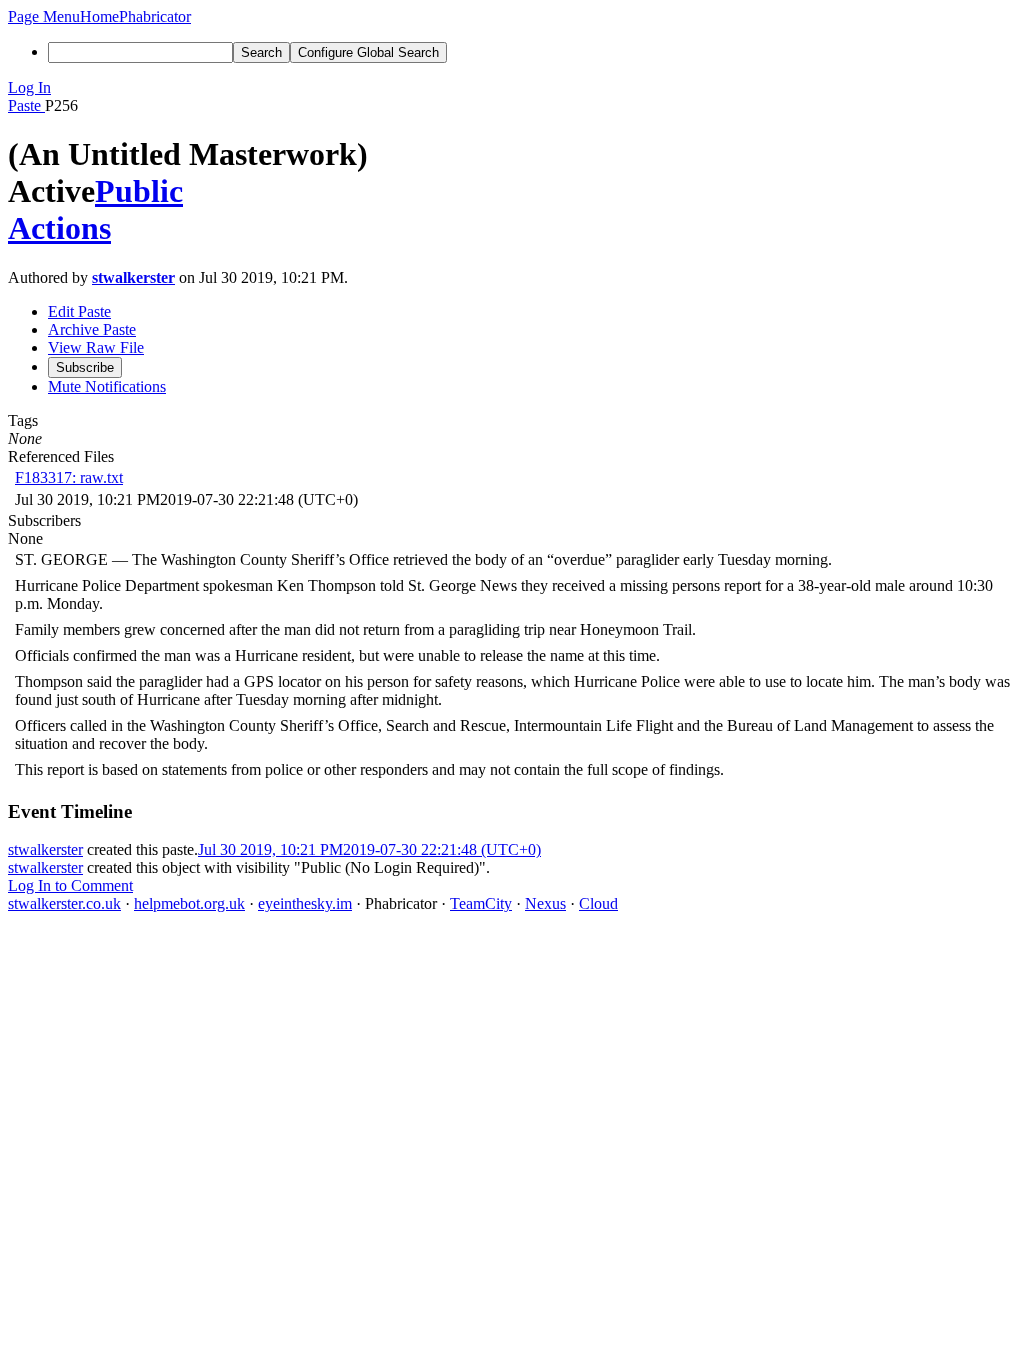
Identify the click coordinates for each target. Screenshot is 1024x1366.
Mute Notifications (107, 386)
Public (139, 191)
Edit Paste (79, 311)
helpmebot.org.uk (189, 903)
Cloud (598, 903)
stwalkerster (133, 277)
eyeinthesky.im (305, 903)
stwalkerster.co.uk (64, 903)
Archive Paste (92, 329)
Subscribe (85, 367)
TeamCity (481, 903)
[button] (44, 16)
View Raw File (96, 347)
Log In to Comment (70, 885)
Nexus (545, 903)
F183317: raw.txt (69, 477)
